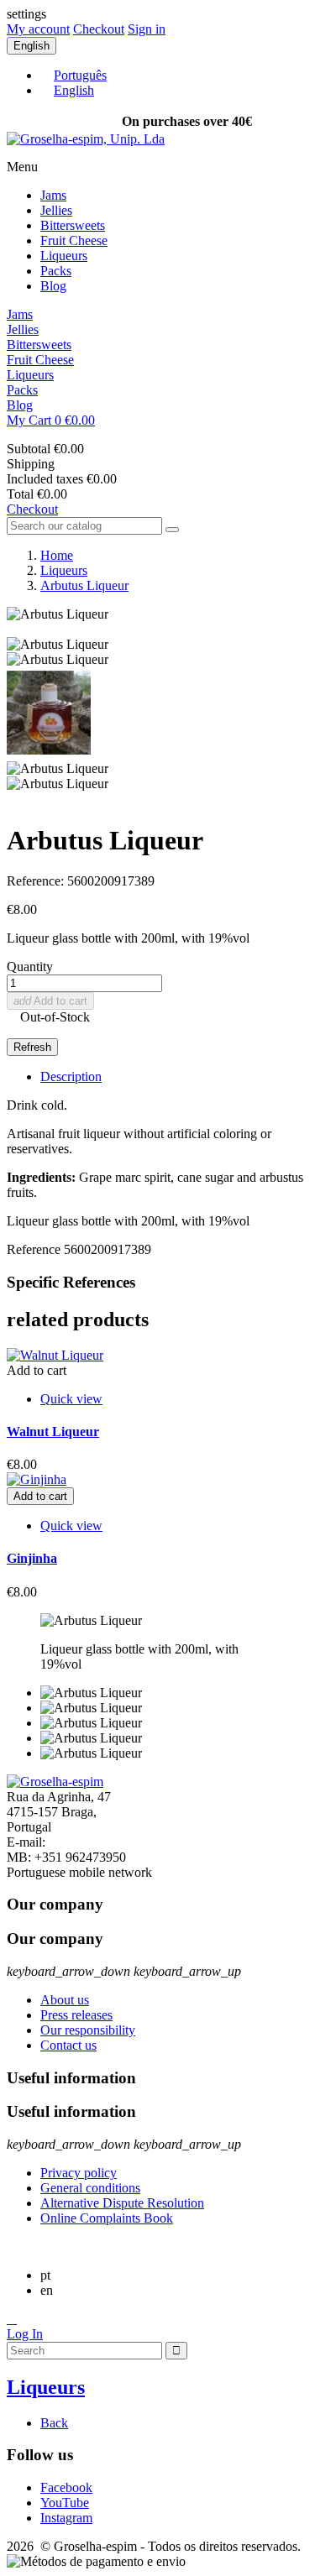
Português (80, 75)
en (47, 2290)
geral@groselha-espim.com (121, 1842)
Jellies (56, 210)
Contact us (68, 2045)
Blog (53, 286)
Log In (25, 2334)
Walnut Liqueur (53, 1432)
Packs (56, 271)
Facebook (66, 2487)
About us (65, 2000)
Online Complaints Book (107, 2218)
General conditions (90, 2188)
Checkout (99, 29)
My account (38, 29)
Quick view (71, 1399)
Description (71, 1076)
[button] (157, 421)
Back (54, 2423)
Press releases (76, 2015)
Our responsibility (88, 2030)
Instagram (66, 2518)
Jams (53, 195)
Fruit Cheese (74, 240)
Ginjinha (32, 1558)
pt (45, 2275)
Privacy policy (79, 2173)
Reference (35, 1249)
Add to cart (50, 1001)
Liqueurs (64, 256)
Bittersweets (73, 225)
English (74, 90)
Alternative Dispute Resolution (122, 2203)
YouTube (65, 2503)
